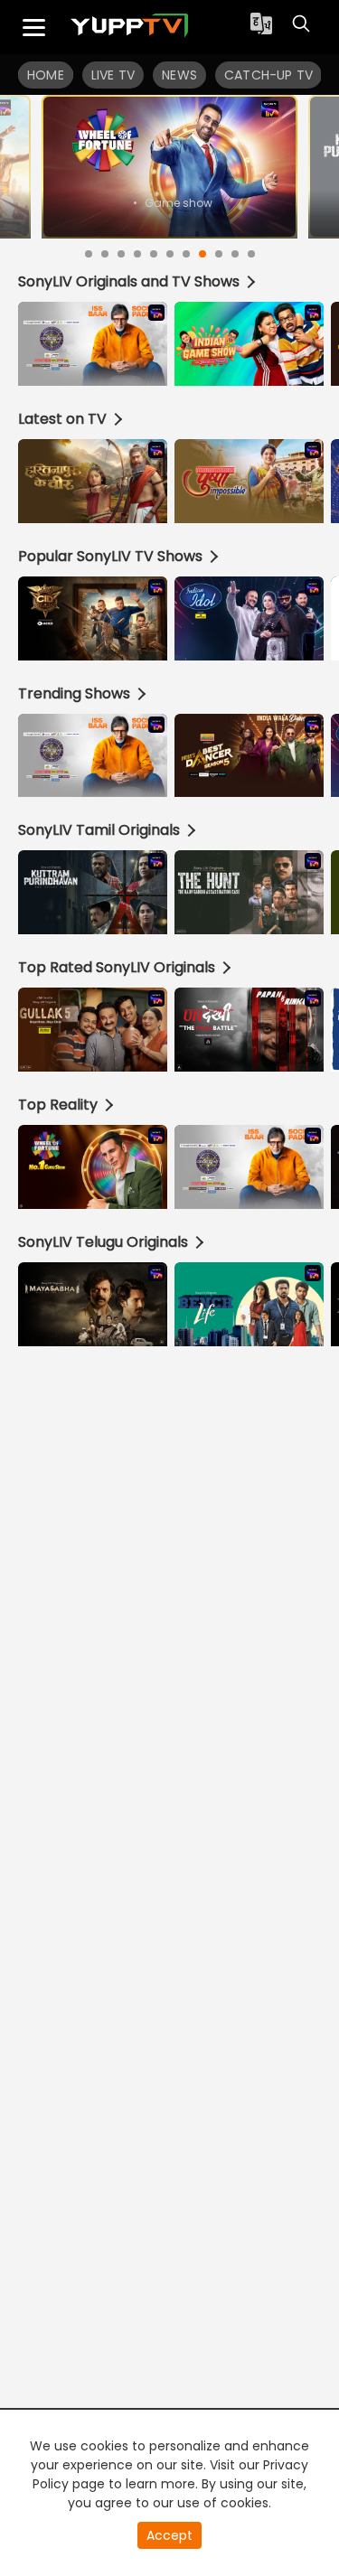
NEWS (179, 75)
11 (251, 254)
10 (235, 254)
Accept (169, 2535)
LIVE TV (113, 75)
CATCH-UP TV (268, 75)
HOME (46, 75)
